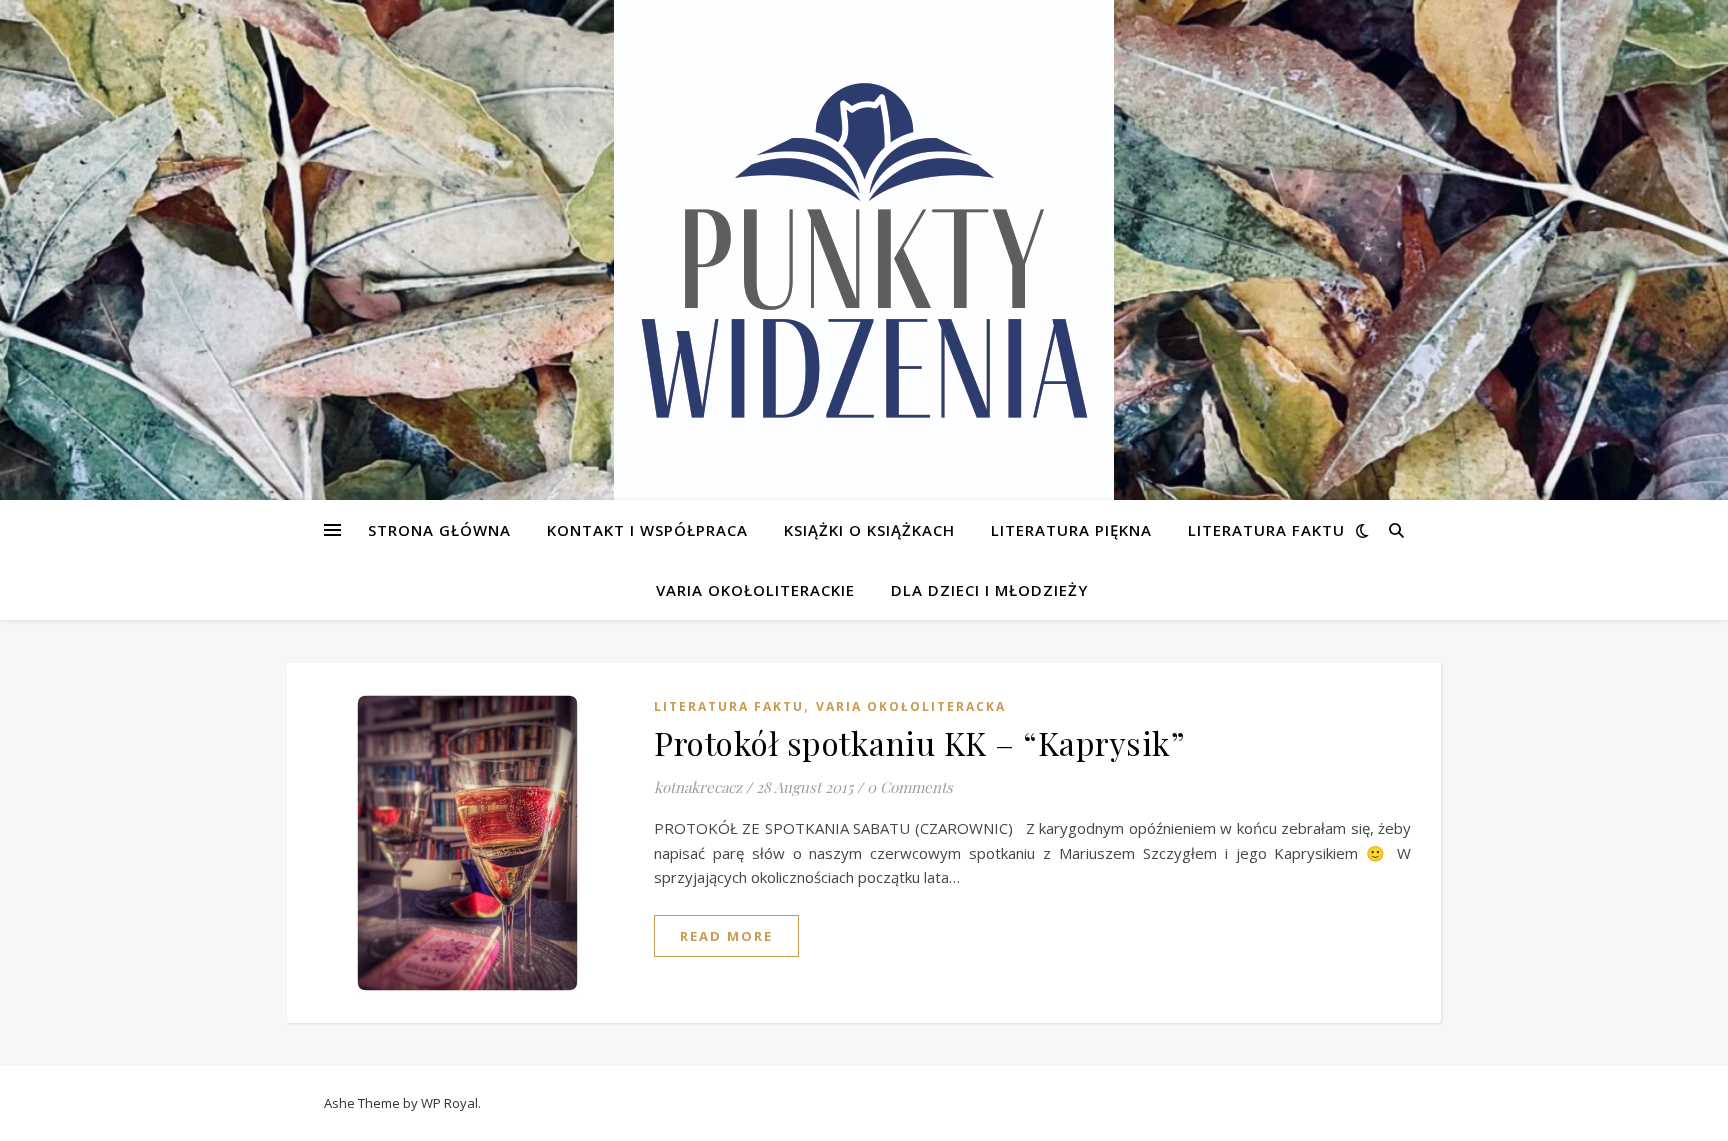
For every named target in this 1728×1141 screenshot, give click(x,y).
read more (726, 936)
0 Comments (910, 787)
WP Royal (449, 1103)
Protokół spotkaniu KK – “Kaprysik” (919, 742)
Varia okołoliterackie (755, 590)
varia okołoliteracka (911, 706)
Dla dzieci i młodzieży (989, 590)
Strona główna (439, 530)
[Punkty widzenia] (864, 250)
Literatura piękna (1071, 530)
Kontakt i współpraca (647, 530)
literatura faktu (729, 706)
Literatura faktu (1266, 530)
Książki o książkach (869, 530)
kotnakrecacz (698, 787)
